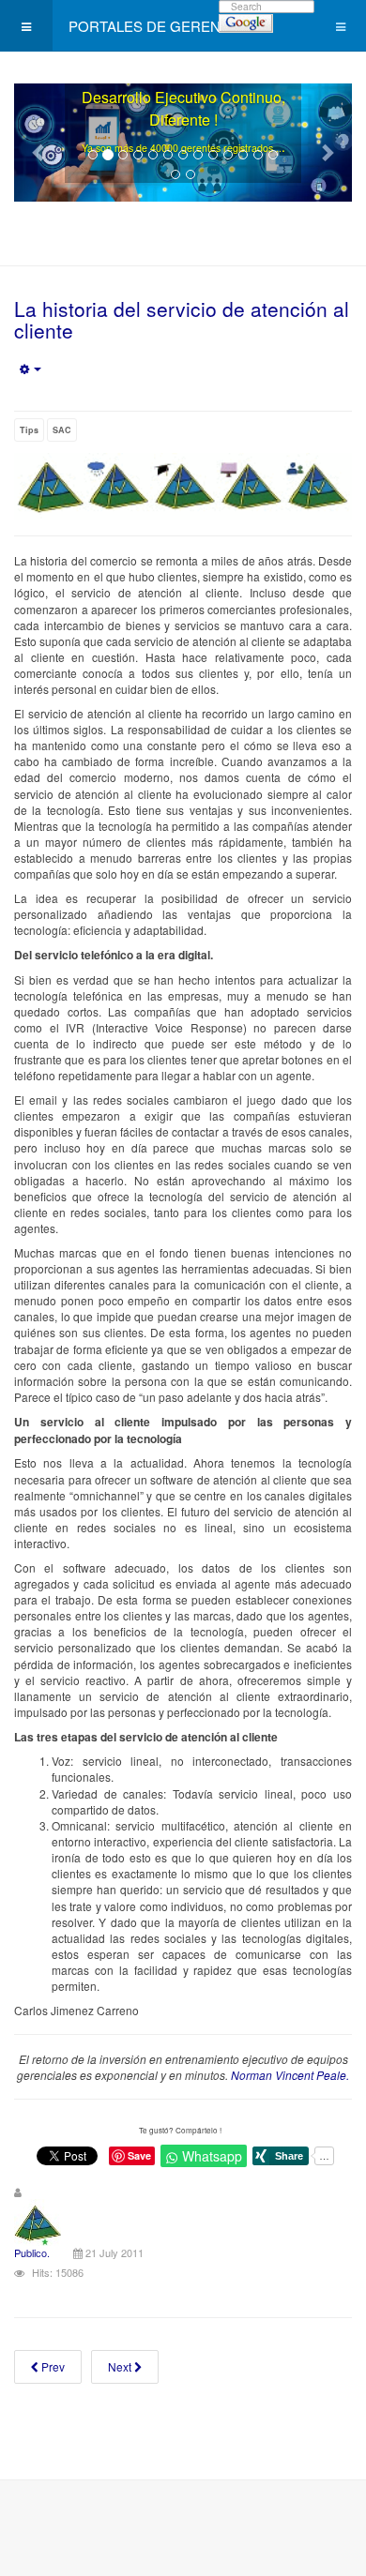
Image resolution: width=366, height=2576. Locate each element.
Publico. (32, 2252)
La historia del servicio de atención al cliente (182, 319)
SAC (62, 430)
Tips (29, 430)
